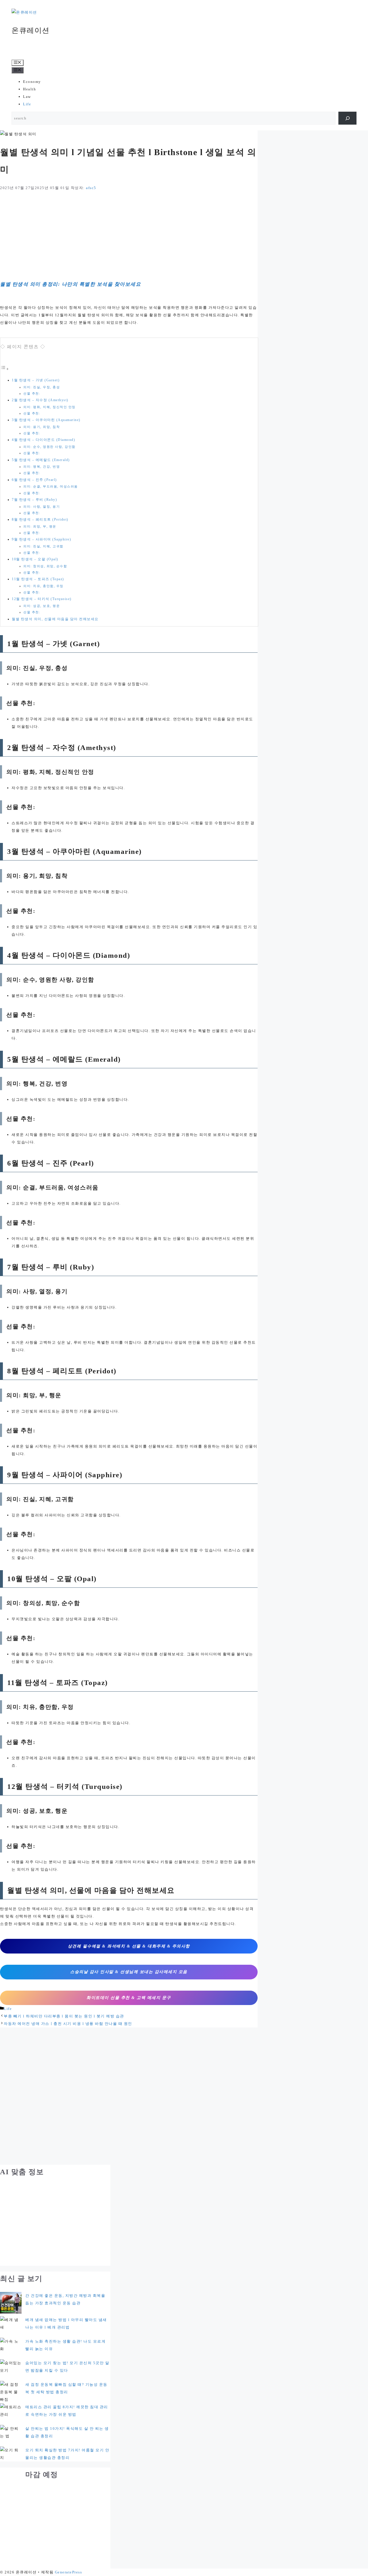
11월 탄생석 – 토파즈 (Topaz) (38, 579)
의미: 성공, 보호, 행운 (42, 606)
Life (27, 104)
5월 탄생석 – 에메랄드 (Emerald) (41, 460)
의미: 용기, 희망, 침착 (42, 427)
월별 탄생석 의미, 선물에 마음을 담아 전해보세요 (55, 619)
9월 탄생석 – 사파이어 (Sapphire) (41, 539)
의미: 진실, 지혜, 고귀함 (43, 546)
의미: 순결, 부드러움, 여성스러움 (51, 487)
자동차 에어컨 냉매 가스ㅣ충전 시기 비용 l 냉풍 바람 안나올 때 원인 (68, 2024)
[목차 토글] (5, 369)
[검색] (347, 118)
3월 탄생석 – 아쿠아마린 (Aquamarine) (46, 420)
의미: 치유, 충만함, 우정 (43, 586)
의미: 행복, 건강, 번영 (42, 467)
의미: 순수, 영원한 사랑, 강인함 (49, 447)
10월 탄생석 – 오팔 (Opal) (35, 559)
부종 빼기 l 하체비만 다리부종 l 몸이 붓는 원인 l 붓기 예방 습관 (64, 2016)
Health (29, 89)
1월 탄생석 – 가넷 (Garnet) (36, 380)
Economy (32, 82)
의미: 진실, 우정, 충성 (42, 387)
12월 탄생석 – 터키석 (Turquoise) (42, 599)
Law (27, 97)
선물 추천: (32, 394)
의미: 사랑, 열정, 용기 (42, 507)
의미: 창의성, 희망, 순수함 (45, 566)
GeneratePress (69, 2572)
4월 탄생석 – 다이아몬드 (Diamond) (43, 440)
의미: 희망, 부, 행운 (40, 527)
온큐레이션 (31, 30)
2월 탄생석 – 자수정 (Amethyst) (40, 400)
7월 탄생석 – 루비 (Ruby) (34, 500)
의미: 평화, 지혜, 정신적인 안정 (49, 407)
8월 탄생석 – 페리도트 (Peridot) (40, 520)
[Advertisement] (129, 234)
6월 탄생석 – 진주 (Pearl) (34, 480)
